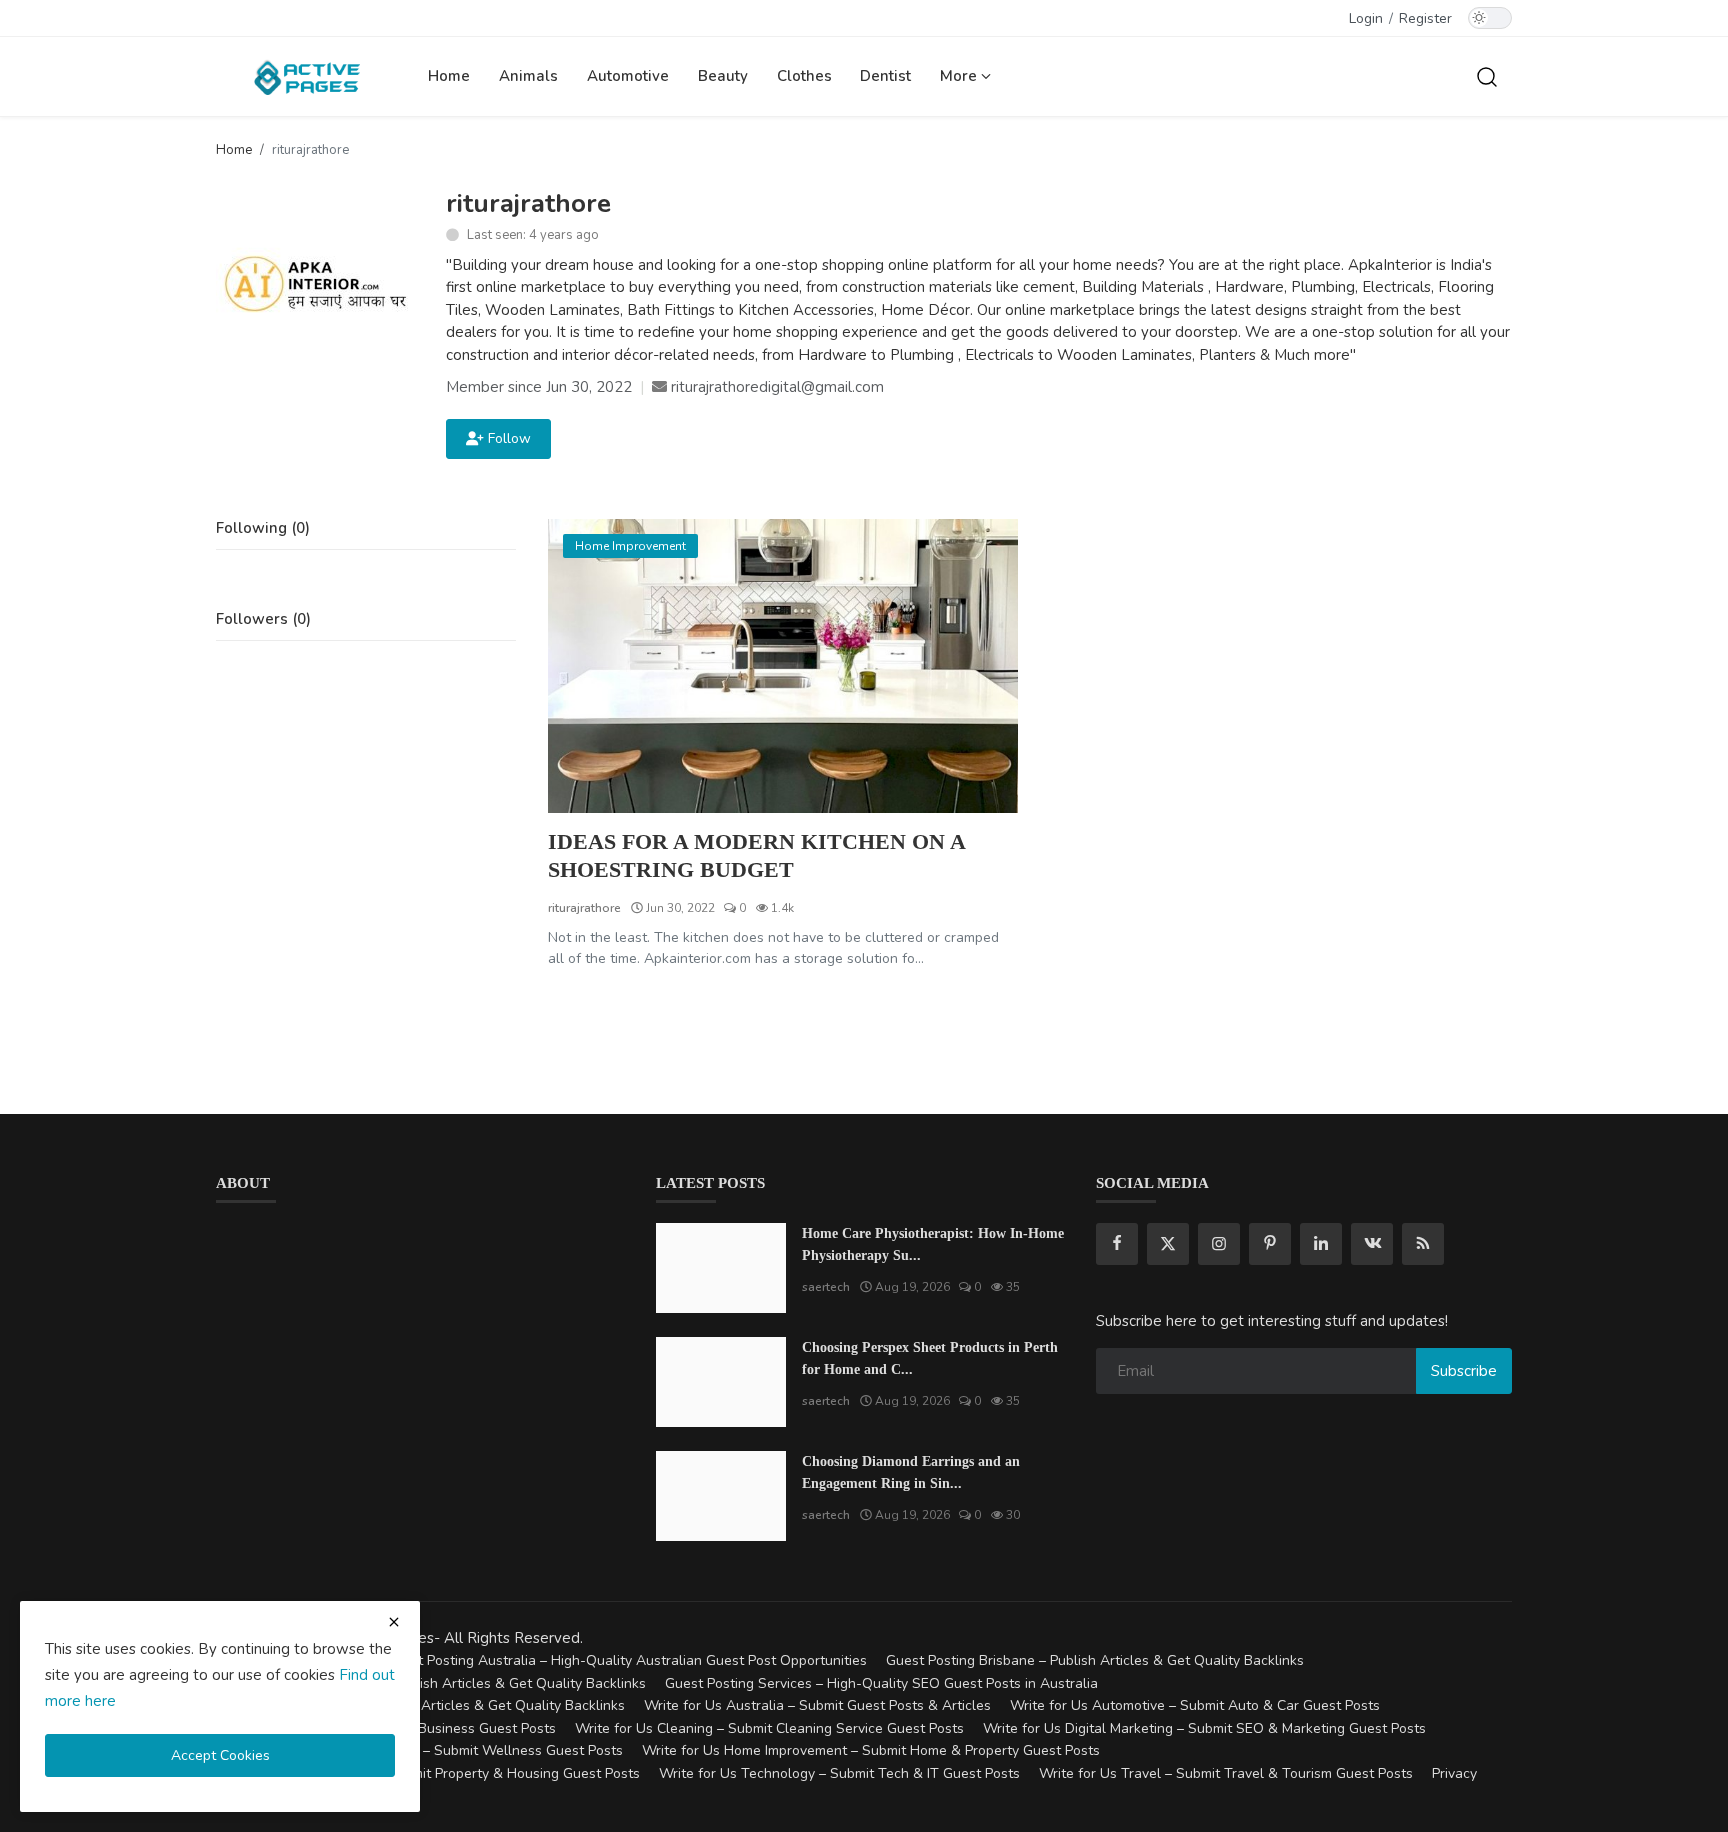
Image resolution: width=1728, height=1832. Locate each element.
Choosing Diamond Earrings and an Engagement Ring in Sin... (911, 1472)
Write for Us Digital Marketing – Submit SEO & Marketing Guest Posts (1204, 1728)
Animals (528, 76)
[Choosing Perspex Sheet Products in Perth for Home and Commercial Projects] (721, 1382)
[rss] (1423, 1244)
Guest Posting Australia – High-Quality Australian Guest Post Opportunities (626, 1660)
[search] (1487, 76)
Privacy (1454, 1773)
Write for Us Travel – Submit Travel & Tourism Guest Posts (1226, 1773)
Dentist (885, 76)
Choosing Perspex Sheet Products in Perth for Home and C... (930, 1358)
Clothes (804, 76)
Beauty (723, 76)
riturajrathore (584, 908)
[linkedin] (1321, 1244)
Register (1425, 18)
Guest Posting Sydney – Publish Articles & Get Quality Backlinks (420, 1705)
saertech (826, 1287)
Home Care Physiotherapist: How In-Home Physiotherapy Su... (933, 1244)
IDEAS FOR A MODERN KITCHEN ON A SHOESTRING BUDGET (756, 855)
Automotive (628, 76)
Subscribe (1464, 1371)
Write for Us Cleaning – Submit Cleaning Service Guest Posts (769, 1728)
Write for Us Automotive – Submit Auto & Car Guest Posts (1195, 1705)
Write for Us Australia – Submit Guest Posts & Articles (817, 1705)
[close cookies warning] (394, 1622)
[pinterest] (1270, 1244)
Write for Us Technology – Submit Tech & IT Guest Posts (839, 1773)
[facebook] (1117, 1244)
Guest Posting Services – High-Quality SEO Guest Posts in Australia (881, 1683)
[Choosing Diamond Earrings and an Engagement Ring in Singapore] (721, 1496)
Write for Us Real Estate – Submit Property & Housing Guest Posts (428, 1773)
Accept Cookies (220, 1755)
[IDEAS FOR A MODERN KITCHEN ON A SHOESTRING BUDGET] (783, 666)
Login (1366, 18)
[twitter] (1168, 1244)
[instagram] (1219, 1244)
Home (449, 76)
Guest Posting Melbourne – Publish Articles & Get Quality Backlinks (431, 1683)
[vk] (1372, 1244)
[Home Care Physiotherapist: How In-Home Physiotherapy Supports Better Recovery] (721, 1268)
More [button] (960, 76)
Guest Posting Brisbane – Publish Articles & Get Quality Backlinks (1095, 1660)
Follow (505, 438)
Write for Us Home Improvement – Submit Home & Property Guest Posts (871, 1750)
